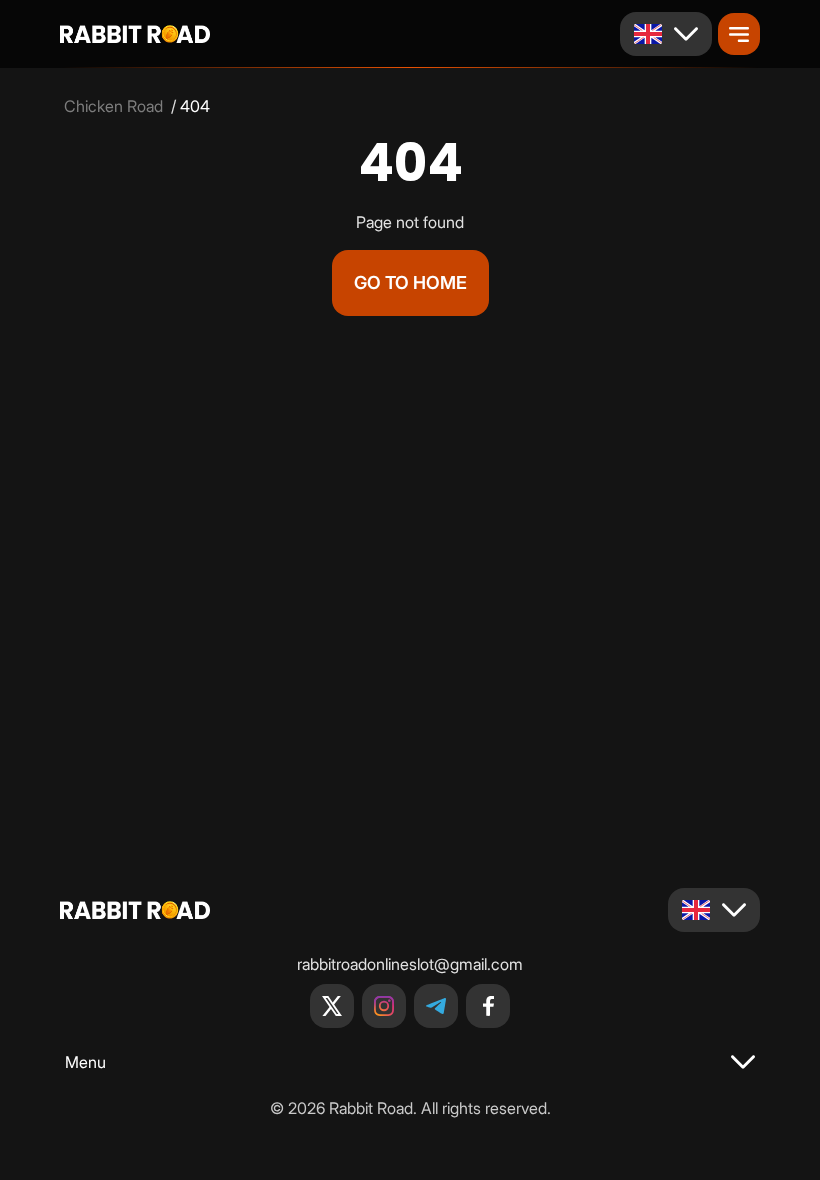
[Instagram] (384, 1006)
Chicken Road (113, 106)
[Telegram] (436, 1006)
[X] (332, 1006)
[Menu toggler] (739, 34)
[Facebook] (488, 1006)
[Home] (135, 34)
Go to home (410, 282)
